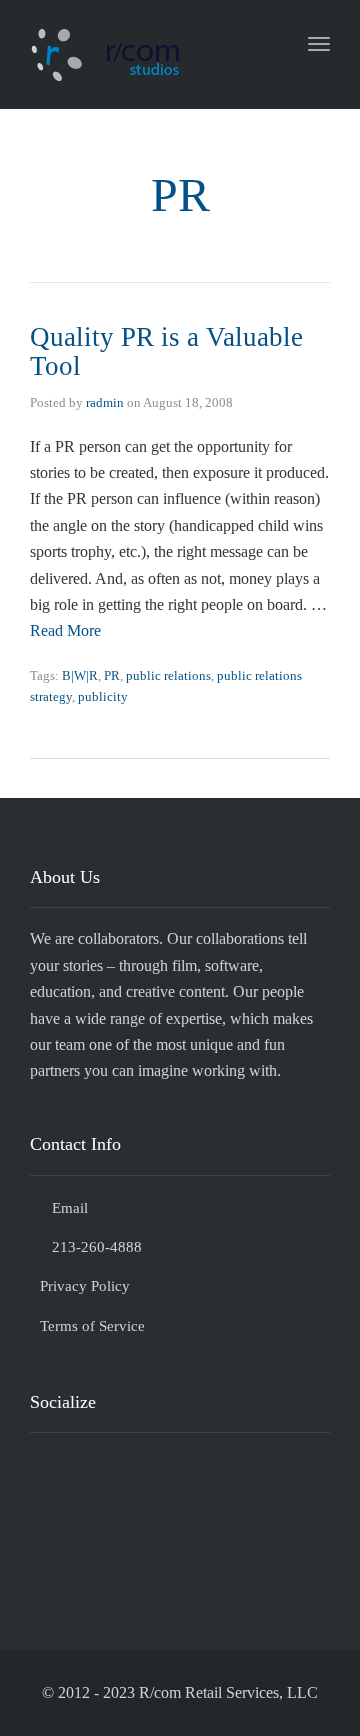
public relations (168, 675)
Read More (65, 630)
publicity (103, 696)
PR (112, 675)
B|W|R (80, 675)
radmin (105, 402)
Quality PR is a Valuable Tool (166, 352)
